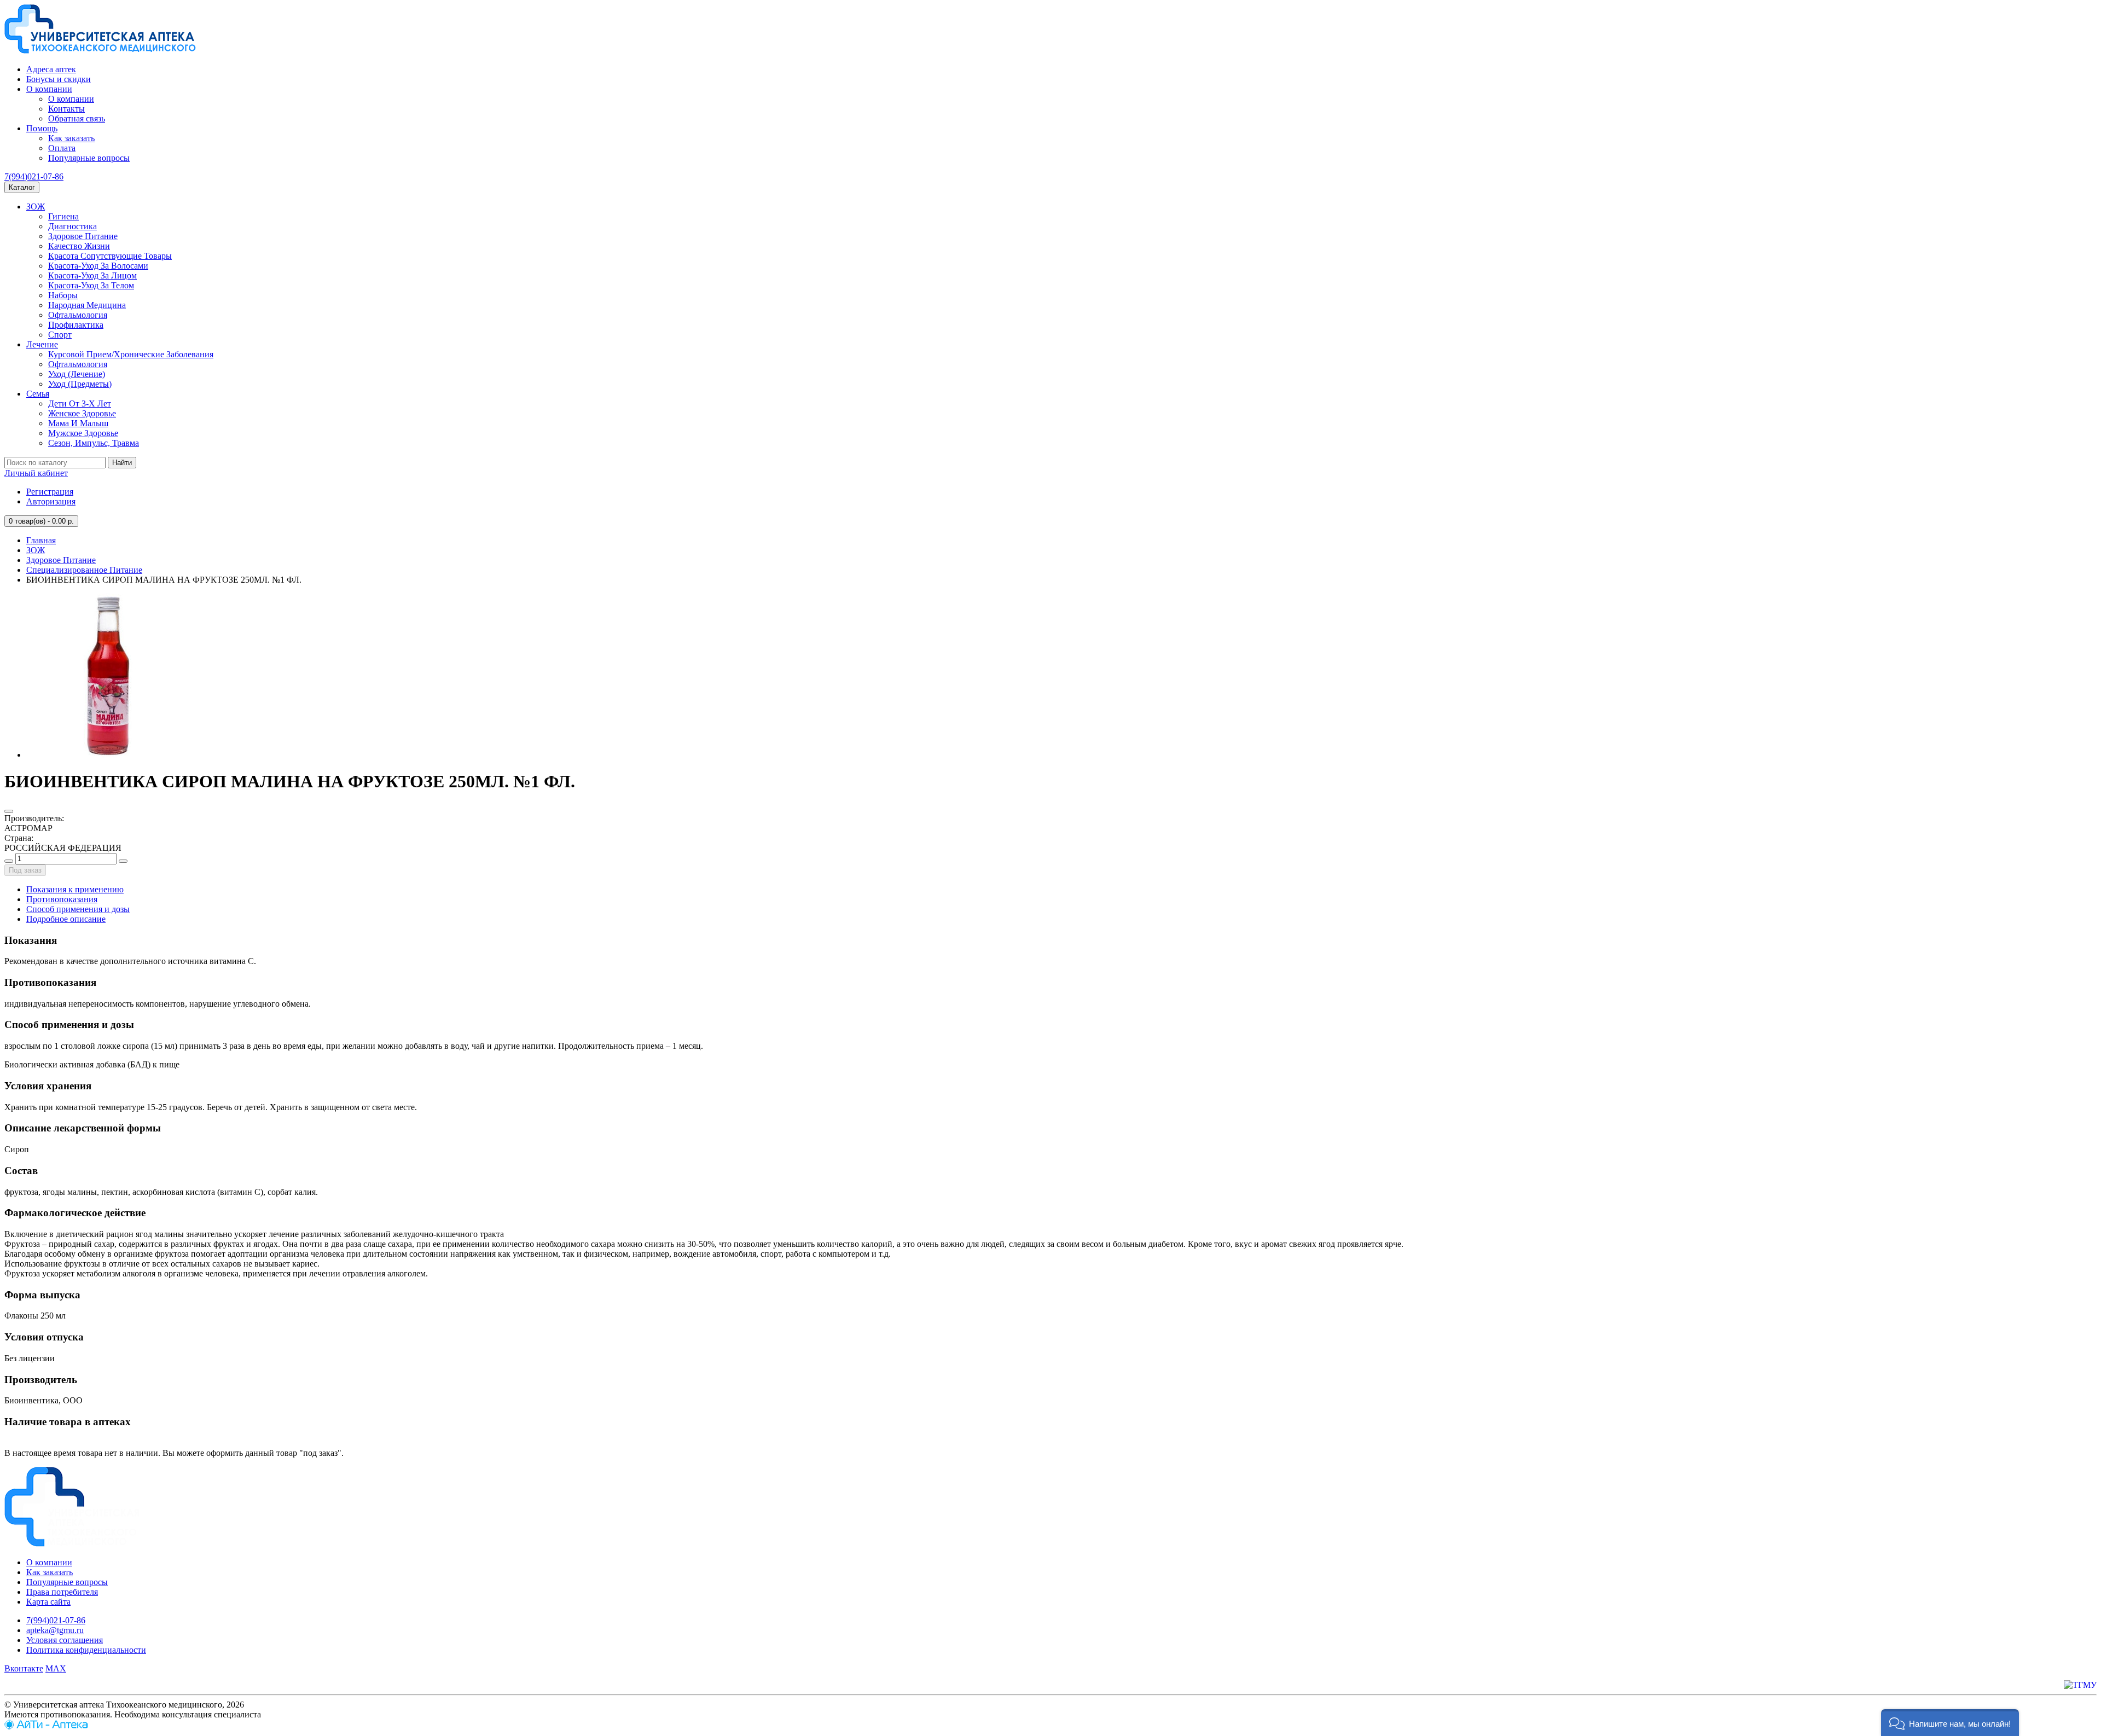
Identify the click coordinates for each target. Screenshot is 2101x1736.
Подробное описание (66, 919)
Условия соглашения (65, 1640)
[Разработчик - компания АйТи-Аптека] (46, 1726)
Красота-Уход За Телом (91, 285)
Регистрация (50, 492)
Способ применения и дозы (78, 909)
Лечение (42, 344)
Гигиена (63, 216)
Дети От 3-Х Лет (80, 403)
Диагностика (72, 226)
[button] (1950, 1723)
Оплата (62, 148)
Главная (41, 540)
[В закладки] (9, 811)
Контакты (66, 109)
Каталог (22, 187)
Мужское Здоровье (83, 433)
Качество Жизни (79, 246)
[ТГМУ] (2080, 1685)
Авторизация (51, 501)
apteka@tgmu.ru (55, 1630)
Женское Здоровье (82, 413)
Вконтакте (24, 1668)
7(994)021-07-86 (34, 176)
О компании (49, 89)
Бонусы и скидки (59, 79)
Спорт (60, 335)
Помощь (42, 128)
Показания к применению (75, 889)
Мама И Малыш (78, 423)
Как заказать (71, 138)
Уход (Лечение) (77, 374)
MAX (56, 1668)
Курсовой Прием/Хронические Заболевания (131, 354)
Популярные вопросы (89, 158)
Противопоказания (62, 899)
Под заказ (25, 870)
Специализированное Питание (84, 570)
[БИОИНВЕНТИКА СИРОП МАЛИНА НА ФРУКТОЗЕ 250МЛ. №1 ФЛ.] (108, 755)
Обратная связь (77, 118)
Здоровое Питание (83, 236)
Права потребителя (62, 1592)
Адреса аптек (51, 69)
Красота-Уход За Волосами (98, 266)
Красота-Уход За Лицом (92, 275)
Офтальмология (78, 315)
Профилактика (76, 325)
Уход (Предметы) (80, 384)
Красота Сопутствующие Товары (110, 256)
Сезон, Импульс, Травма (94, 443)
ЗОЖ (36, 207)
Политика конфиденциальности (86, 1650)
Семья (38, 394)
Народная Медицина (87, 305)
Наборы (63, 295)
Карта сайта (48, 1602)
